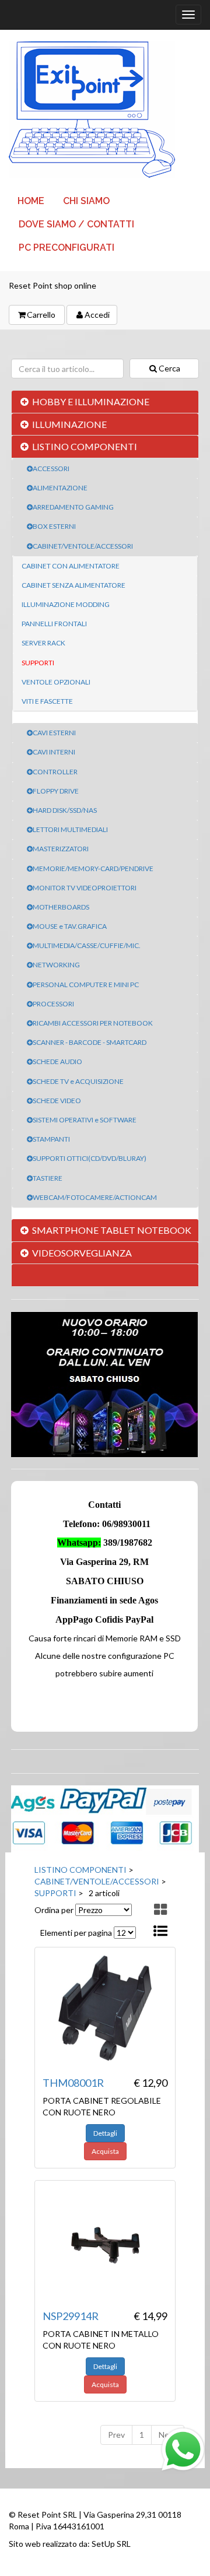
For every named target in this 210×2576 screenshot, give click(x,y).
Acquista (105, 2151)
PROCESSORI (53, 1004)
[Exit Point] (105, 110)
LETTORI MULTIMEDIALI (70, 829)
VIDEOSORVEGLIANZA (82, 1253)
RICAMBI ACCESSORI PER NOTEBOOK (93, 1023)
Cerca (169, 368)
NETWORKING (56, 965)
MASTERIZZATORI (61, 849)
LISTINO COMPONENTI (85, 446)
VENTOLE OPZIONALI (56, 682)
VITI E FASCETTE (47, 701)
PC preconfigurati (66, 248)
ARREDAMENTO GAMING (73, 507)
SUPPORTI (38, 663)
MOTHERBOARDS (61, 907)
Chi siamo (86, 201)
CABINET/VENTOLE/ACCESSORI (83, 546)
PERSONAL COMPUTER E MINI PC (86, 985)
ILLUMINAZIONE (69, 424)
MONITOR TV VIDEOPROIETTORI (85, 888)
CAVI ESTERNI (54, 733)
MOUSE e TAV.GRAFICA (70, 926)
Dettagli (105, 2133)
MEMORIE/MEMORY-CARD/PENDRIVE (93, 868)
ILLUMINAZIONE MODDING (66, 604)
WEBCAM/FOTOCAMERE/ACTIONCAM (95, 1197)
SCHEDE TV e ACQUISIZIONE (78, 1081)
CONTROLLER (55, 772)
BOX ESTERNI (54, 526)
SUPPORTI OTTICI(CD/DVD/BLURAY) (90, 1158)
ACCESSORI (51, 468)
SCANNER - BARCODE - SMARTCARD (90, 1042)
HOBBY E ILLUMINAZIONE (91, 401)
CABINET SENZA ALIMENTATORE (73, 585)
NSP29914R (71, 2316)
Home (31, 201)
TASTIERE (48, 1178)
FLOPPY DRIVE (56, 791)
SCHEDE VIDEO (57, 1101)
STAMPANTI (51, 1139)
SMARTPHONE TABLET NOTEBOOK (112, 1230)
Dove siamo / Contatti (76, 224)
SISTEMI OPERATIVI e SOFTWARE (85, 1120)
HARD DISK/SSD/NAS (65, 810)
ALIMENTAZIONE (60, 488)
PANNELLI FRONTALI (54, 624)
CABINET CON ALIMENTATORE (71, 566)
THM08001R (73, 2083)
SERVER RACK (43, 643)
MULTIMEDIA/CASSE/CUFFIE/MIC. (87, 945)
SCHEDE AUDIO (57, 1061)
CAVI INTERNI (54, 752)
